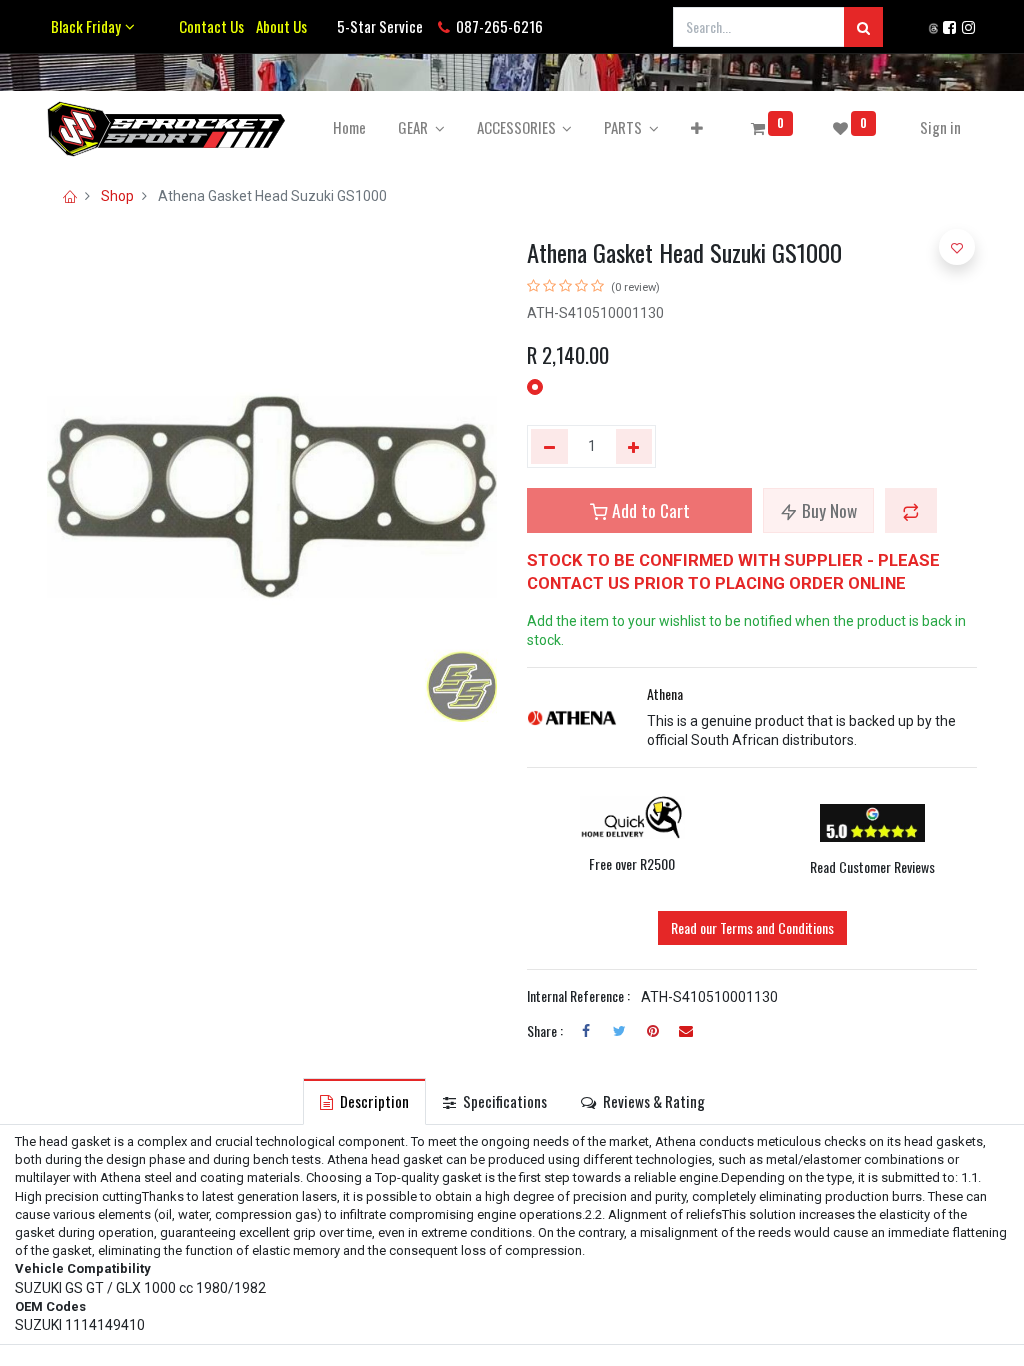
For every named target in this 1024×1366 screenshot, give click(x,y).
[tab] (364, 1101)
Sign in (940, 127)
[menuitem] (349, 127)
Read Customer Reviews (872, 866)
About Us (278, 26)
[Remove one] (549, 447)
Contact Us (211, 26)
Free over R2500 (632, 863)
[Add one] (634, 447)
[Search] (863, 27)
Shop (117, 196)
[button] (697, 127)
